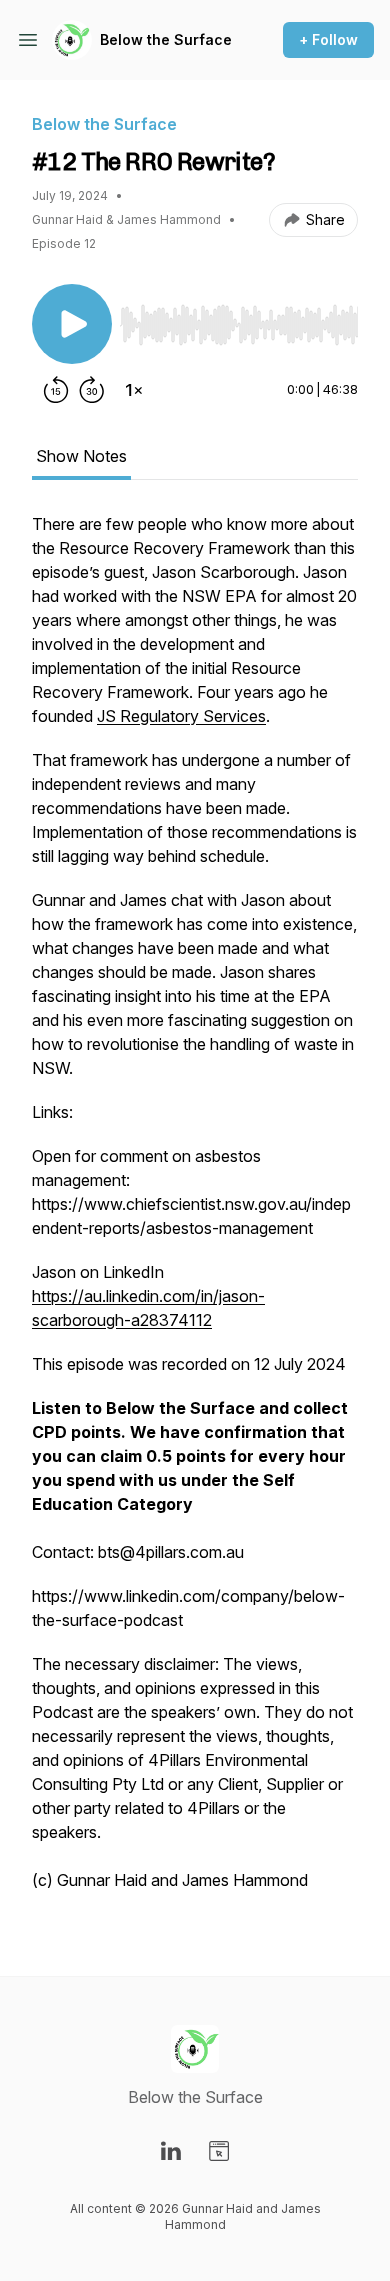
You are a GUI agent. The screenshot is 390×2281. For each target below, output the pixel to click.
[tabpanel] (195, 1212)
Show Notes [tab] (81, 456)
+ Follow (328, 39)
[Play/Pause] (72, 324)
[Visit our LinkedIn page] (171, 2151)
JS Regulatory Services (181, 716)
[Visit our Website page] (219, 2151)
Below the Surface (166, 39)
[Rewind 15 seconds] (56, 390)
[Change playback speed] (134, 390)
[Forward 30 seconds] (92, 390)
